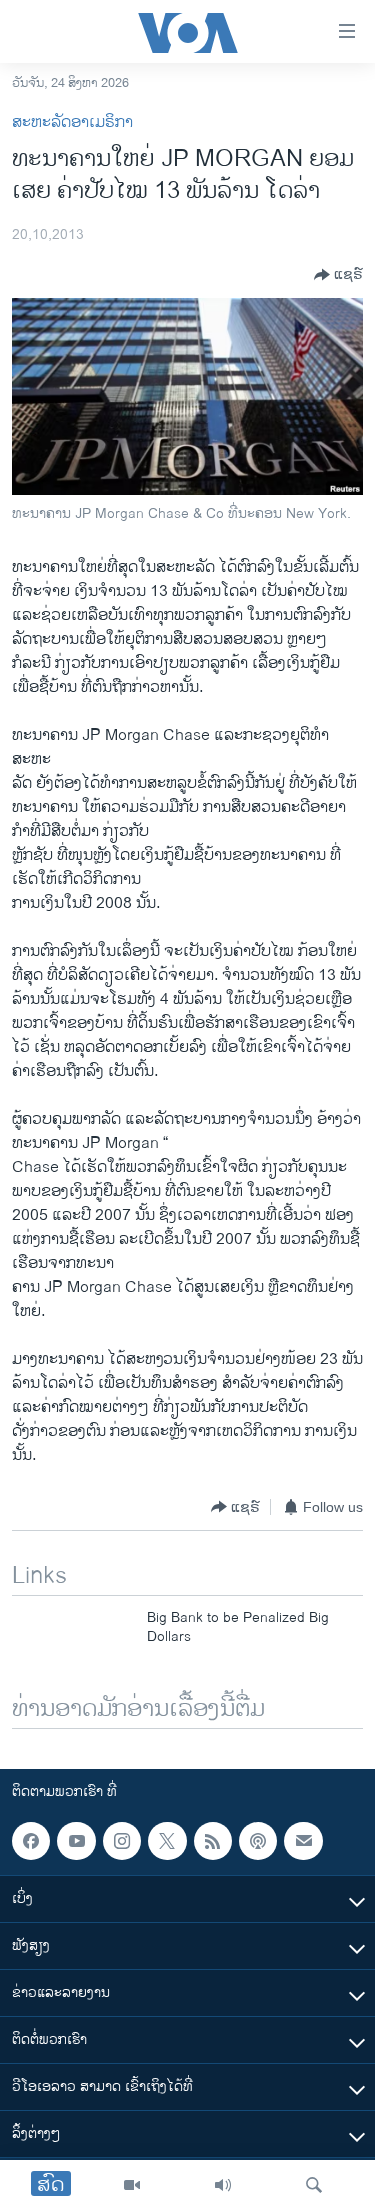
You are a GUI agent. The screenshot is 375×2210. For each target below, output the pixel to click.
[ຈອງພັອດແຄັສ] (303, 1841)
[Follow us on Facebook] (31, 1841)
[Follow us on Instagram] (122, 1841)
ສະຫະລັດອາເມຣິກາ (72, 122)
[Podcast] (258, 1841)
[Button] (338, 275)
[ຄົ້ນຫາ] (314, 2185)
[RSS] (213, 1841)
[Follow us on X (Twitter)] (167, 1841)
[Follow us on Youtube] (76, 1841)
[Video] (132, 2185)
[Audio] (223, 2185)
